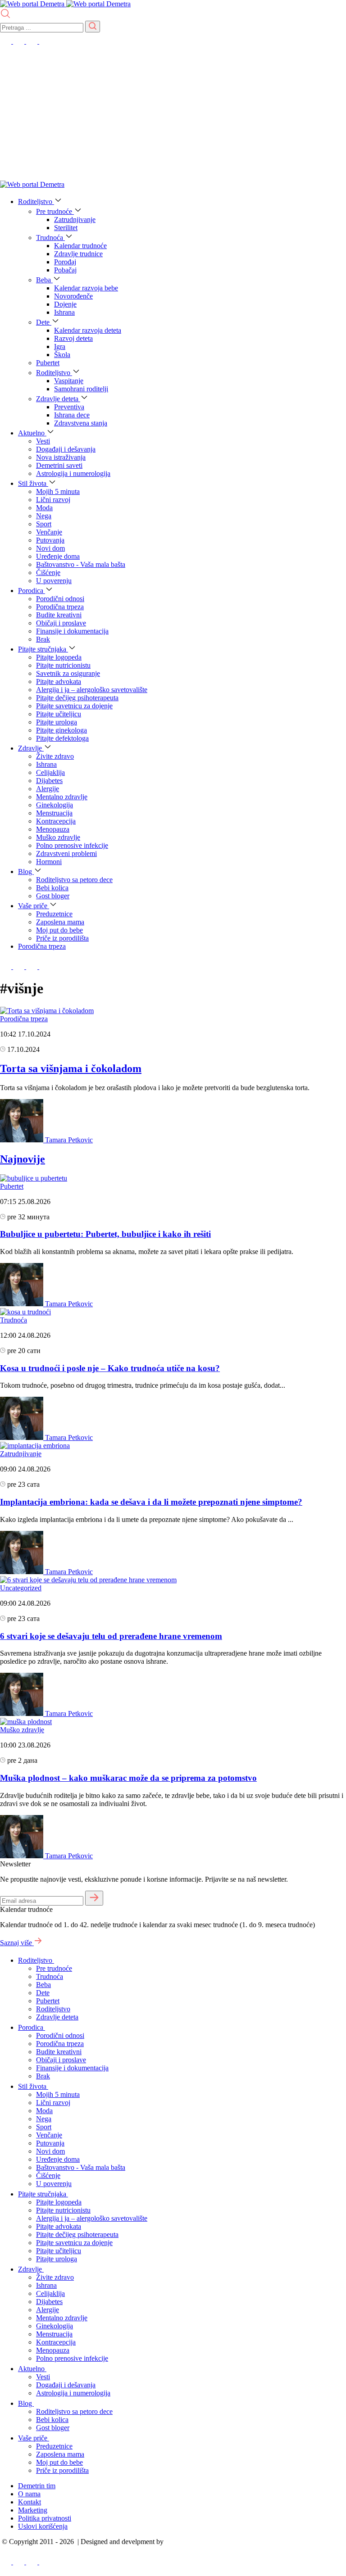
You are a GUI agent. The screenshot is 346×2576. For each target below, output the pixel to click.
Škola (62, 355)
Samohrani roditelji (81, 389)
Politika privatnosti (45, 2518)
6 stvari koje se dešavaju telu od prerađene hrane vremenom (111, 1636)
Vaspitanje (69, 381)
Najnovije (23, 1159)
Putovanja (50, 540)
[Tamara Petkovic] (23, 1140)
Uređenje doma (58, 556)
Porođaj (65, 262)
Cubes (174, 2542)
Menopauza (53, 829)
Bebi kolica (52, 888)
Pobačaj (65, 270)
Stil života (33, 483)
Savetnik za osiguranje (68, 673)
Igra (60, 346)
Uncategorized (21, 1588)
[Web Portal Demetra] (33, 4)
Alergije (48, 789)
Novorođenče (73, 296)
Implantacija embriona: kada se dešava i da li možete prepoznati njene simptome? (151, 1502)
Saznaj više (17, 1943)
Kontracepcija (56, 821)
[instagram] (33, 41)
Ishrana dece (72, 415)
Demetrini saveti (59, 465)
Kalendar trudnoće (80, 246)
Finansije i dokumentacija (72, 631)
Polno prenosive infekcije (72, 845)
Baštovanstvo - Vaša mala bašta (81, 564)
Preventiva (69, 407)
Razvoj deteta (73, 338)
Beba (44, 280)
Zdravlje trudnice (78, 254)
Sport (44, 524)
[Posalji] (93, 27)
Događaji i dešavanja (66, 449)
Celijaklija (50, 772)
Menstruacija (54, 813)
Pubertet (48, 363)
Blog (26, 871)
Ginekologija (55, 805)
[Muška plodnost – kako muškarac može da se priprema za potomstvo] (26, 1722)
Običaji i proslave (61, 623)
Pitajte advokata (59, 681)
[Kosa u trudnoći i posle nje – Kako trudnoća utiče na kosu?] (25, 1312)
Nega (44, 516)
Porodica (32, 591)
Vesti (43, 441)
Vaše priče (34, 906)
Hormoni (49, 862)
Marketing (33, 2510)
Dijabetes (49, 781)
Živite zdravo (55, 756)
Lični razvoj (53, 500)
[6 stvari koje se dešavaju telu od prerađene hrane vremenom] (88, 1580)
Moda (44, 508)
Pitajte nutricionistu (63, 665)
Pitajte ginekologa (61, 730)
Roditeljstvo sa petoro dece (74, 880)
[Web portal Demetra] (98, 4)
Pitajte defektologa (62, 738)
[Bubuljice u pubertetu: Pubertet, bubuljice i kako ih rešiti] (34, 1178)
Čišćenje (48, 573)
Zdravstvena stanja (81, 423)
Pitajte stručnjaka (43, 649)
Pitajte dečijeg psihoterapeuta (77, 698)
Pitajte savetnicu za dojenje (74, 706)
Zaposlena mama (60, 922)
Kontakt (30, 2502)
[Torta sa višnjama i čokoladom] (47, 1011)
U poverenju (54, 581)
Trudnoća (50, 238)
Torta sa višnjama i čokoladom (71, 1068)
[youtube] (20, 41)
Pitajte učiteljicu (59, 714)
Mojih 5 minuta (58, 491)
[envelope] (45, 41)
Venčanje (49, 532)
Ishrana (64, 312)
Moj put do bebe (59, 930)
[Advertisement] (173, 113)
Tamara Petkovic (69, 1140)
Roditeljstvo (36, 201)
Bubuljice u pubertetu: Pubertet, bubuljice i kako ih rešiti (105, 1234)
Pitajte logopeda (59, 657)
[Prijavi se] (94, 1898)
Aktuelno (32, 433)
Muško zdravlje (58, 837)
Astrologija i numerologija (73, 473)
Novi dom (50, 548)
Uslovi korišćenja (43, 2526)
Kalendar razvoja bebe (86, 288)
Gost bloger (53, 896)
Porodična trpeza (60, 607)
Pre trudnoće (55, 211)
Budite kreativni (59, 615)
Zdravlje (31, 748)
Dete (44, 322)
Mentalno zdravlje (62, 797)
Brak (43, 639)
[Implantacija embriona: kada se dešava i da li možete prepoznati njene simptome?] (35, 1446)
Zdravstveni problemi (66, 853)
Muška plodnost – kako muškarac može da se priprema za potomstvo (128, 1778)
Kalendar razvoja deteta (88, 330)
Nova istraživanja (61, 457)
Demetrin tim (37, 2486)
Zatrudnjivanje (75, 220)
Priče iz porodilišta (62, 938)
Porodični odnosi (60, 599)
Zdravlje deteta (58, 399)
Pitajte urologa (57, 722)
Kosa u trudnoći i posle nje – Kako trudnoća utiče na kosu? (110, 1368)
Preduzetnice (54, 914)
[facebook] (7, 41)
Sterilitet (66, 228)
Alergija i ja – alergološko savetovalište (92, 690)
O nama (29, 2494)
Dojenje (65, 304)
